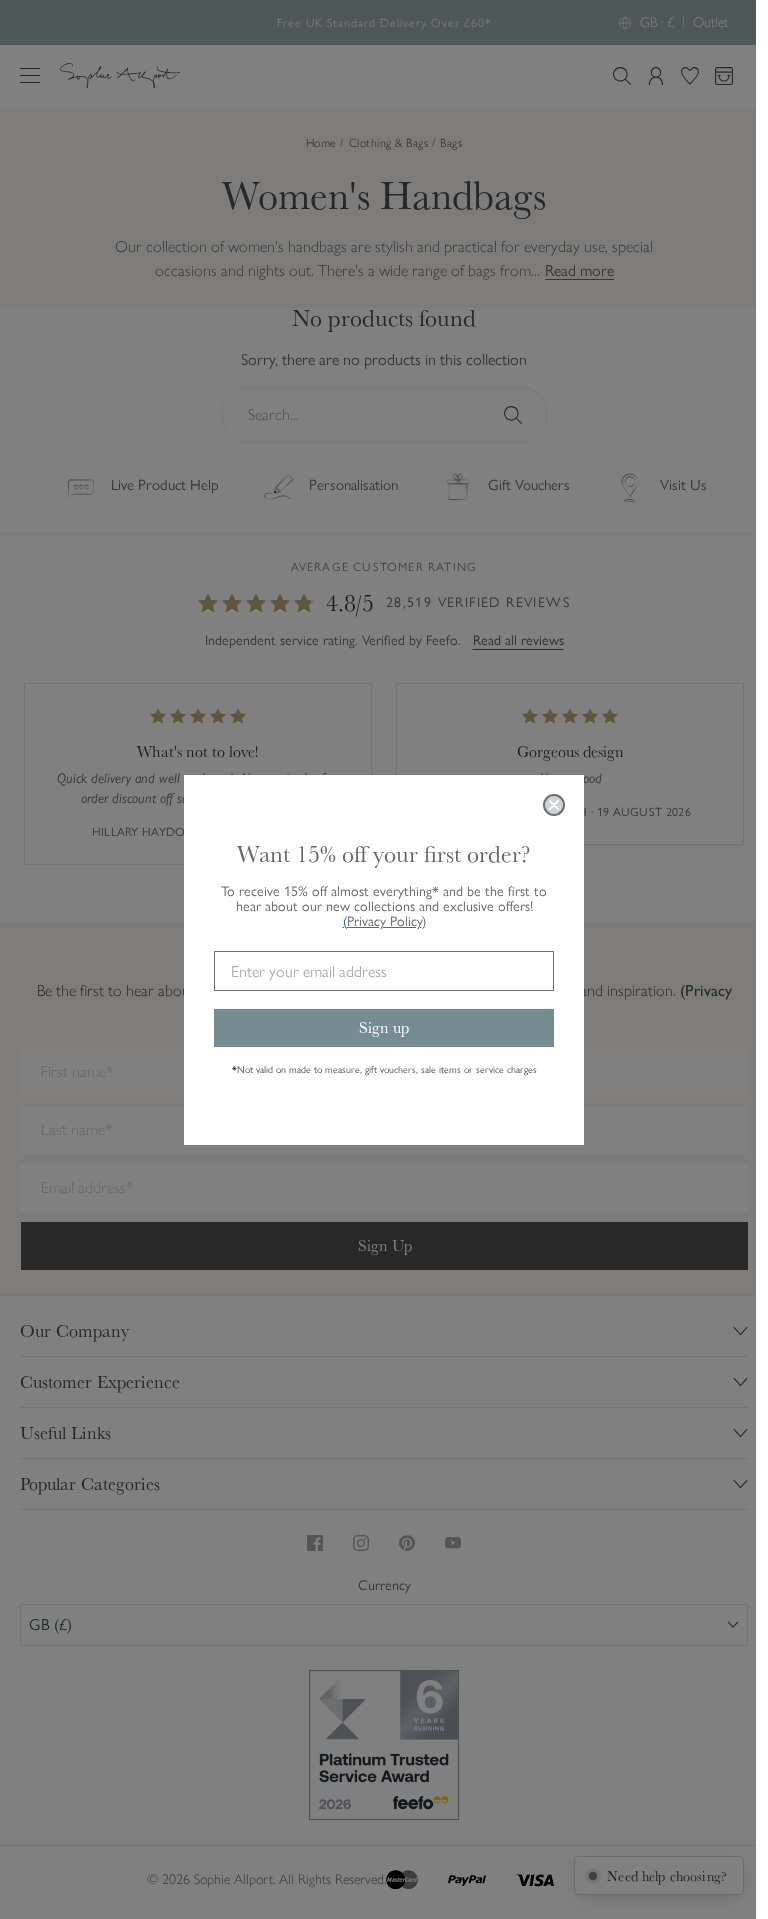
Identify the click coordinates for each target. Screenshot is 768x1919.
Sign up (384, 1027)
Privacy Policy (386, 921)
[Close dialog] (554, 805)
